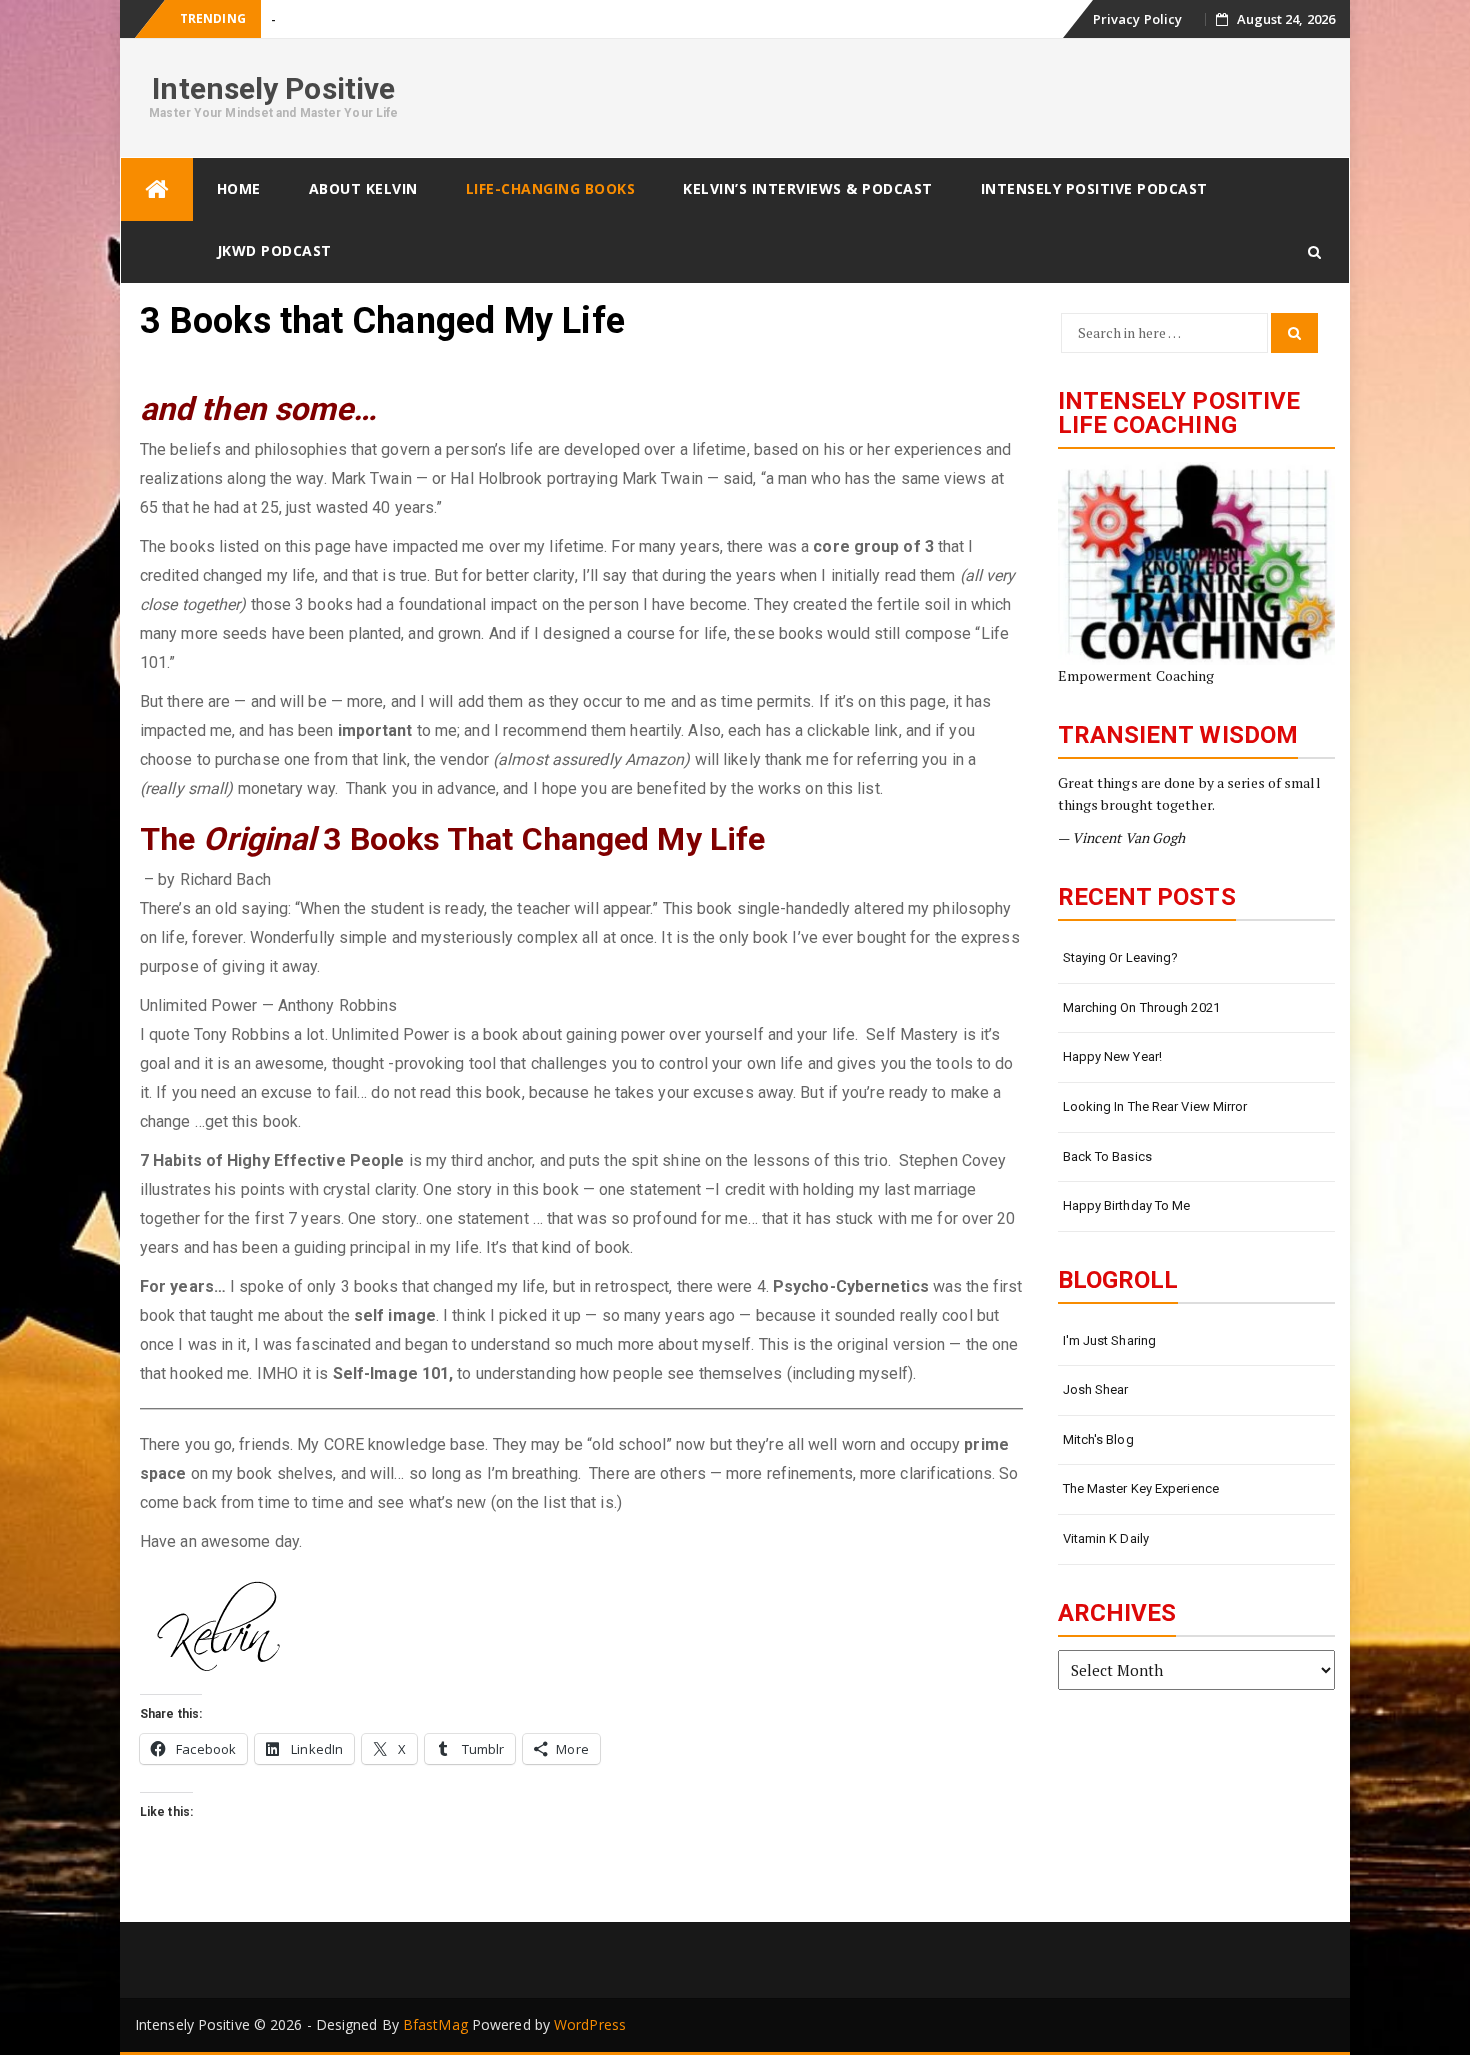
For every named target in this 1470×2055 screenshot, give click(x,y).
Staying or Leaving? (1121, 957)
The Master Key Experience (1141, 1488)
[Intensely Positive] (157, 189)
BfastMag (435, 2024)
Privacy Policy (1137, 19)
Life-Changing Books (551, 188)
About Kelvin (363, 188)
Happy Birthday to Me (1127, 1205)
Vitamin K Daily (1106, 1538)
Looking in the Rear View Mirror (1155, 1106)
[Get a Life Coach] (1197, 563)
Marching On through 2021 (1141, 1007)
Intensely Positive (273, 88)
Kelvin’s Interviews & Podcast (808, 188)
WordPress (590, 2024)
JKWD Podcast (274, 250)
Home (239, 188)
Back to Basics (1107, 1156)
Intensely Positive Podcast (1094, 188)
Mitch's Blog (1098, 1439)
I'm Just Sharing (1110, 1340)
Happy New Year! (1113, 1056)
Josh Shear (1096, 1389)
